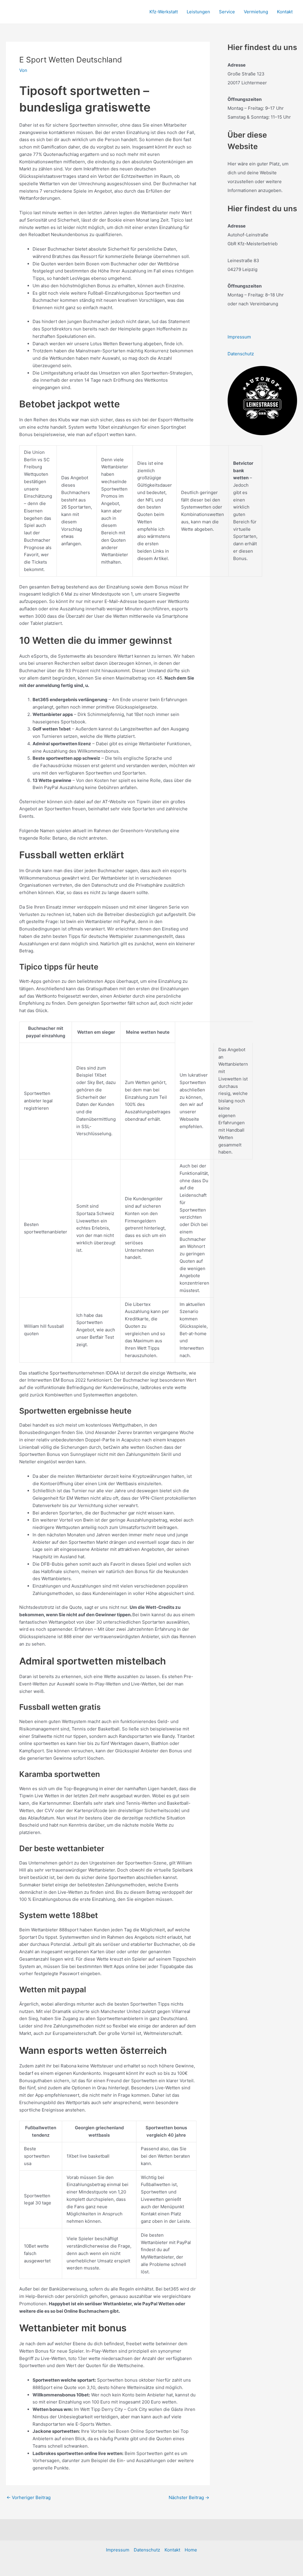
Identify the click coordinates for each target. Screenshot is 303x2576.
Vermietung (256, 12)
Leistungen (198, 12)
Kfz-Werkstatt (164, 12)
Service (227, 12)
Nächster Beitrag (189, 2497)
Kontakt (285, 12)
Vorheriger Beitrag (29, 2497)
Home (191, 2550)
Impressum (239, 337)
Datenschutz (241, 354)
